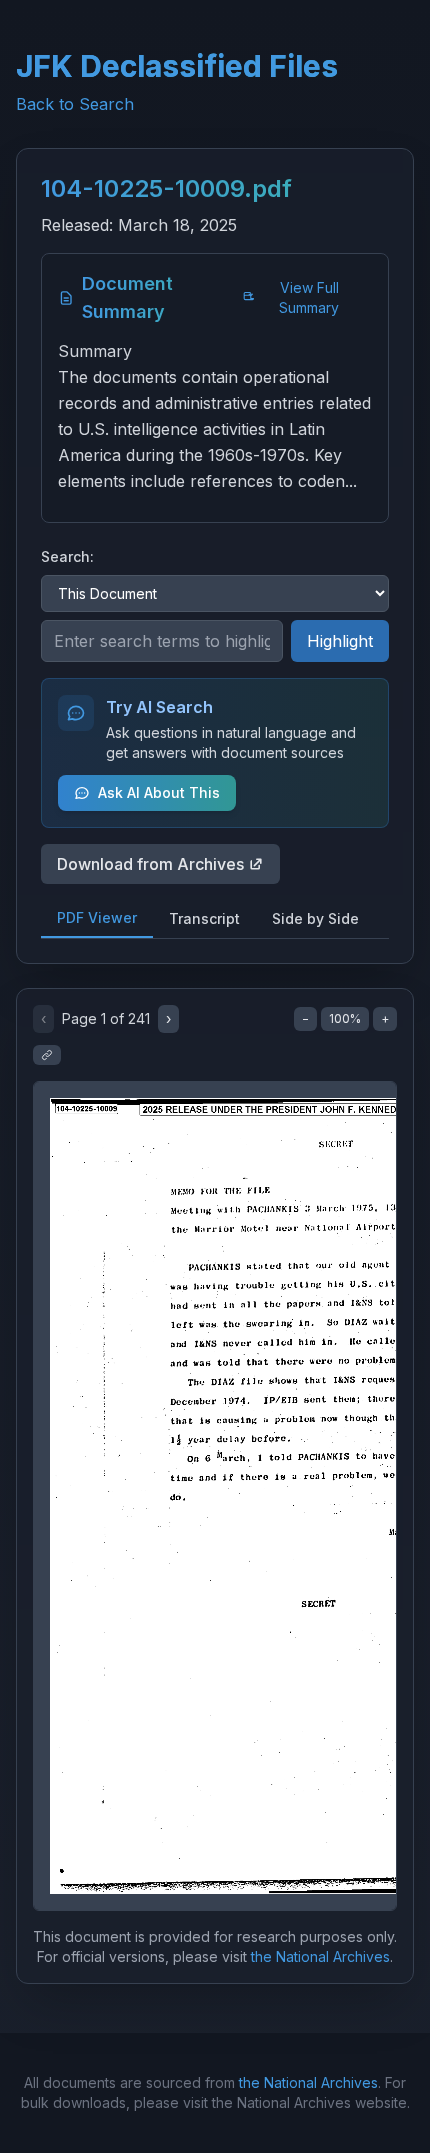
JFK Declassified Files (177, 66)
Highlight (340, 641)
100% (345, 1018)
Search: (67, 556)
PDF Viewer (97, 917)
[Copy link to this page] (47, 1055)
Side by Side (315, 918)
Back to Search (75, 104)
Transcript (204, 918)
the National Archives (320, 1956)
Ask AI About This (159, 792)
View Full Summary (309, 297)
